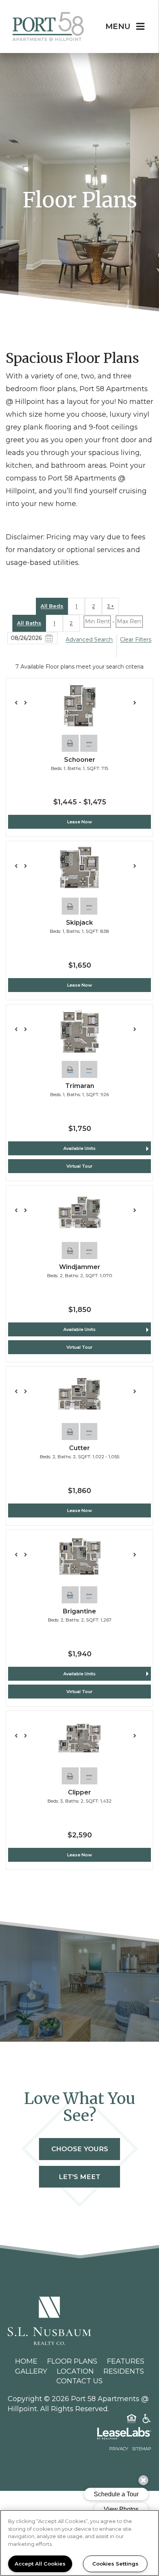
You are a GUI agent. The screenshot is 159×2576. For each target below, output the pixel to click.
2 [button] (94, 606)
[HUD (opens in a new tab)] (132, 2420)
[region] (79, 2543)
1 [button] (76, 606)
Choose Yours (80, 2149)
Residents (124, 2371)
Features (126, 2361)
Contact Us (79, 2381)
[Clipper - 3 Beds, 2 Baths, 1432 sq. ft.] (79, 1738)
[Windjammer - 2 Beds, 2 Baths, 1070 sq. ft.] (79, 1213)
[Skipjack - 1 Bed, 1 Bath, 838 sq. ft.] (79, 868)
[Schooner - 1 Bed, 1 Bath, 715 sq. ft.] (79, 706)
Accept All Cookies (40, 2564)
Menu (118, 26)
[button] (70, 743)
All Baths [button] (29, 623)
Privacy (119, 2449)
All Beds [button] (52, 606)
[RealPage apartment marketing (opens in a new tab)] (79, 2435)
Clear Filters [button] (136, 640)
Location (75, 2371)
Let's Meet (79, 2177)
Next (139, 706)
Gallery (31, 2371)
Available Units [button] (79, 1148)
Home (26, 2361)
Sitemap (142, 2449)
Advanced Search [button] (89, 640)
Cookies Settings (115, 2564)
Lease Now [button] (79, 822)
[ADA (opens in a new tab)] (147, 2420)
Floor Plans (72, 2361)
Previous (20, 706)
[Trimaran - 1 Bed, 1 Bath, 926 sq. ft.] (79, 1032)
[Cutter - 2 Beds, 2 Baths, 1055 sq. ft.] (79, 1394)
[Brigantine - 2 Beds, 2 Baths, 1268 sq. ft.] (79, 1557)
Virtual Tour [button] (79, 1166)
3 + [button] (110, 606)
